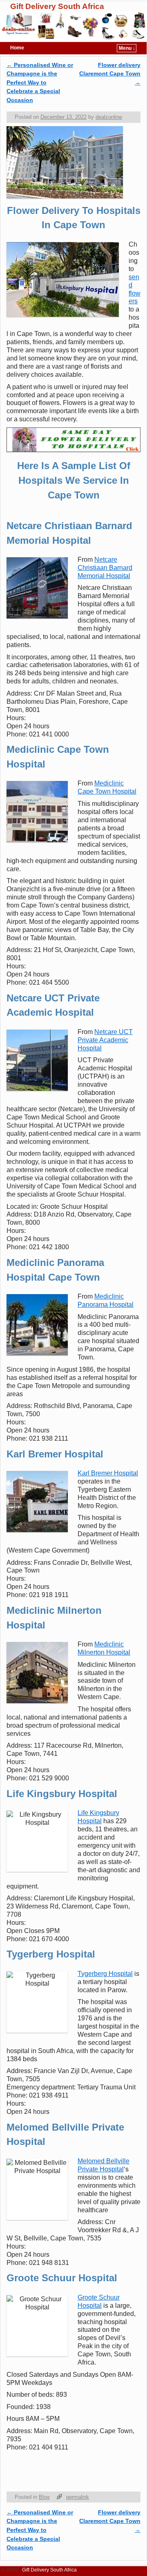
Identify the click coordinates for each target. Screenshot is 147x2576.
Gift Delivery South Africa (57, 6)
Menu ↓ (127, 48)
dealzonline (109, 117)
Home (17, 48)
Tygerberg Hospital (105, 1974)
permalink (78, 2497)
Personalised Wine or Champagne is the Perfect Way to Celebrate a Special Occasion (40, 82)
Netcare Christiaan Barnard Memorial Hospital (105, 568)
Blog (44, 2497)
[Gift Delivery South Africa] (73, 26)
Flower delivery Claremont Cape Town (110, 74)
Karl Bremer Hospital (108, 1473)
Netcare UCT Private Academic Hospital (105, 1040)
